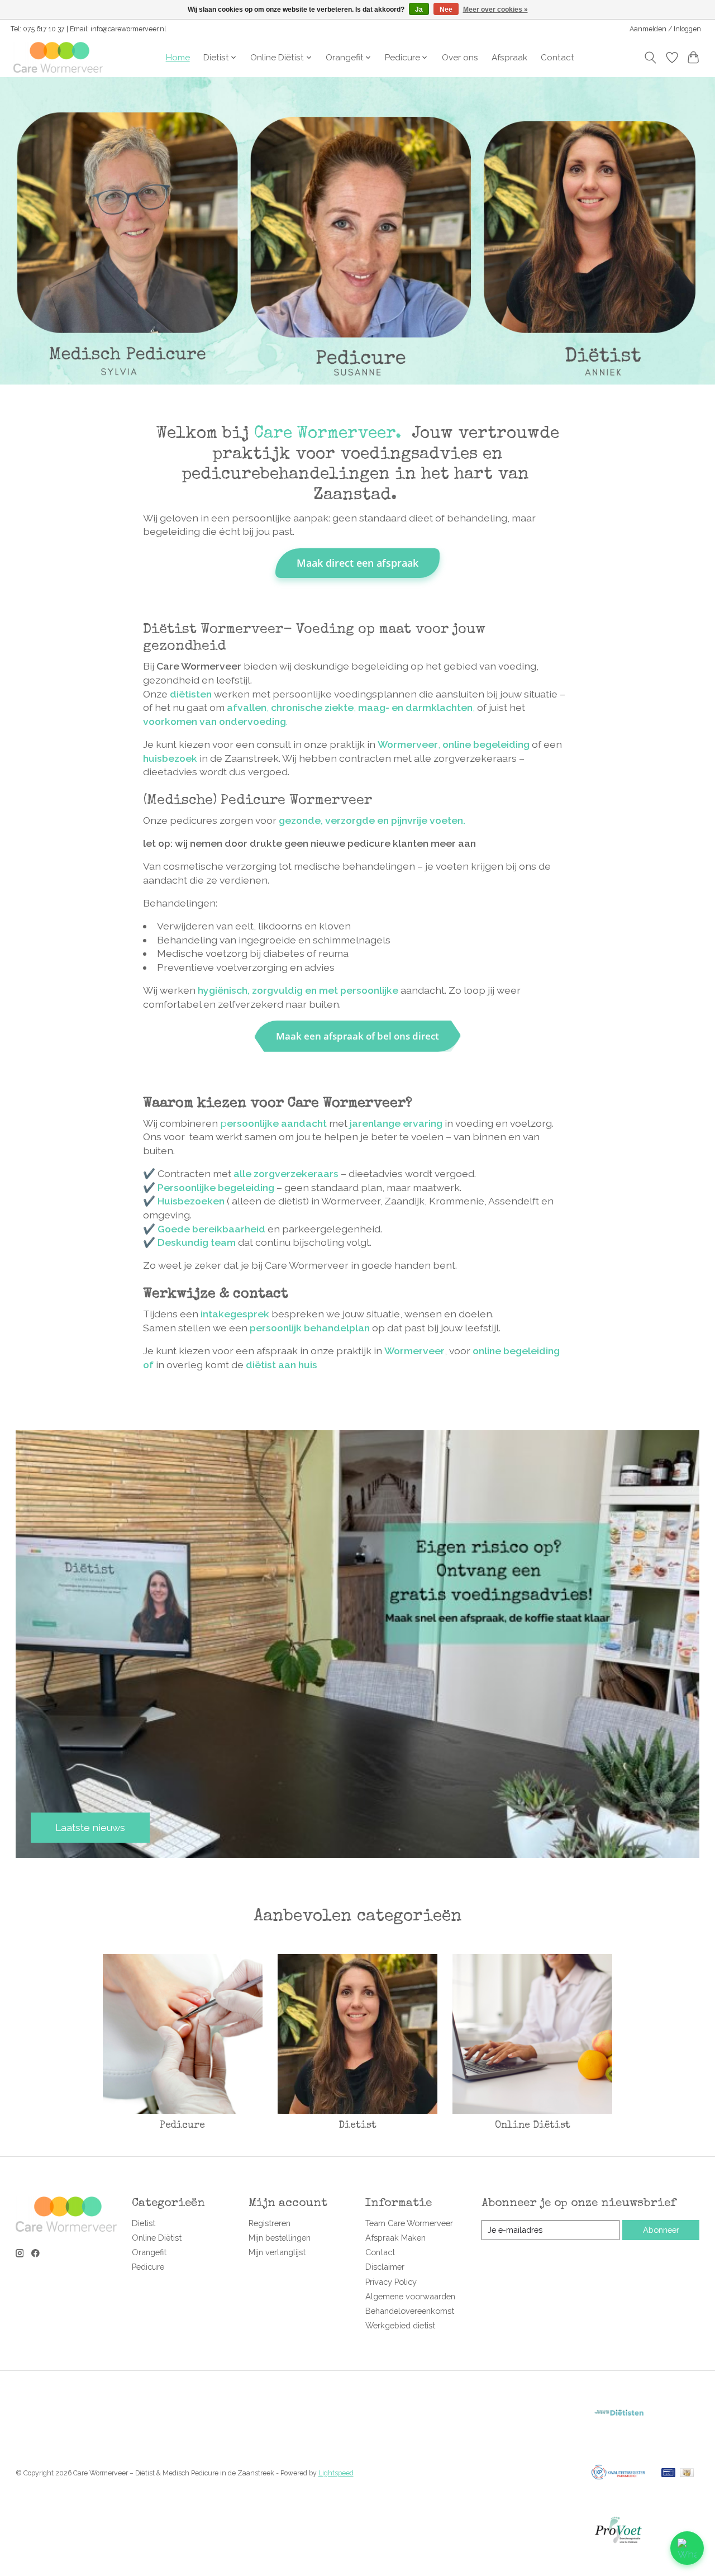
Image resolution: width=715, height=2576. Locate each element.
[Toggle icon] (650, 58)
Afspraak (509, 58)
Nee (446, 10)
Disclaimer (385, 2267)
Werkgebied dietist (400, 2325)
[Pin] (668, 2473)
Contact (557, 58)
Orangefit (149, 2252)
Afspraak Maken (395, 2238)
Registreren (270, 2223)
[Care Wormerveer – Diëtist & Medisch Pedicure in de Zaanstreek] (58, 57)
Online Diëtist (533, 2126)
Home (178, 58)
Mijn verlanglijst (277, 2252)
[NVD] (618, 2438)
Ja (419, 10)
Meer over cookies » (495, 10)
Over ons (460, 58)
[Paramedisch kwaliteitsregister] (618, 2496)
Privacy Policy (391, 2282)
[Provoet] (618, 2554)
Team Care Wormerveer (409, 2223)
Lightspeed (336, 2473)
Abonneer (661, 2230)
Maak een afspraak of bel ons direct (357, 1036)
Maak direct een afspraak (357, 563)
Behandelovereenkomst (410, 2311)
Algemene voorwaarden (410, 2296)
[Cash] (687, 2473)
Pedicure (182, 2126)
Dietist (357, 2126)
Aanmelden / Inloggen (665, 29)
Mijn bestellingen (280, 2238)
